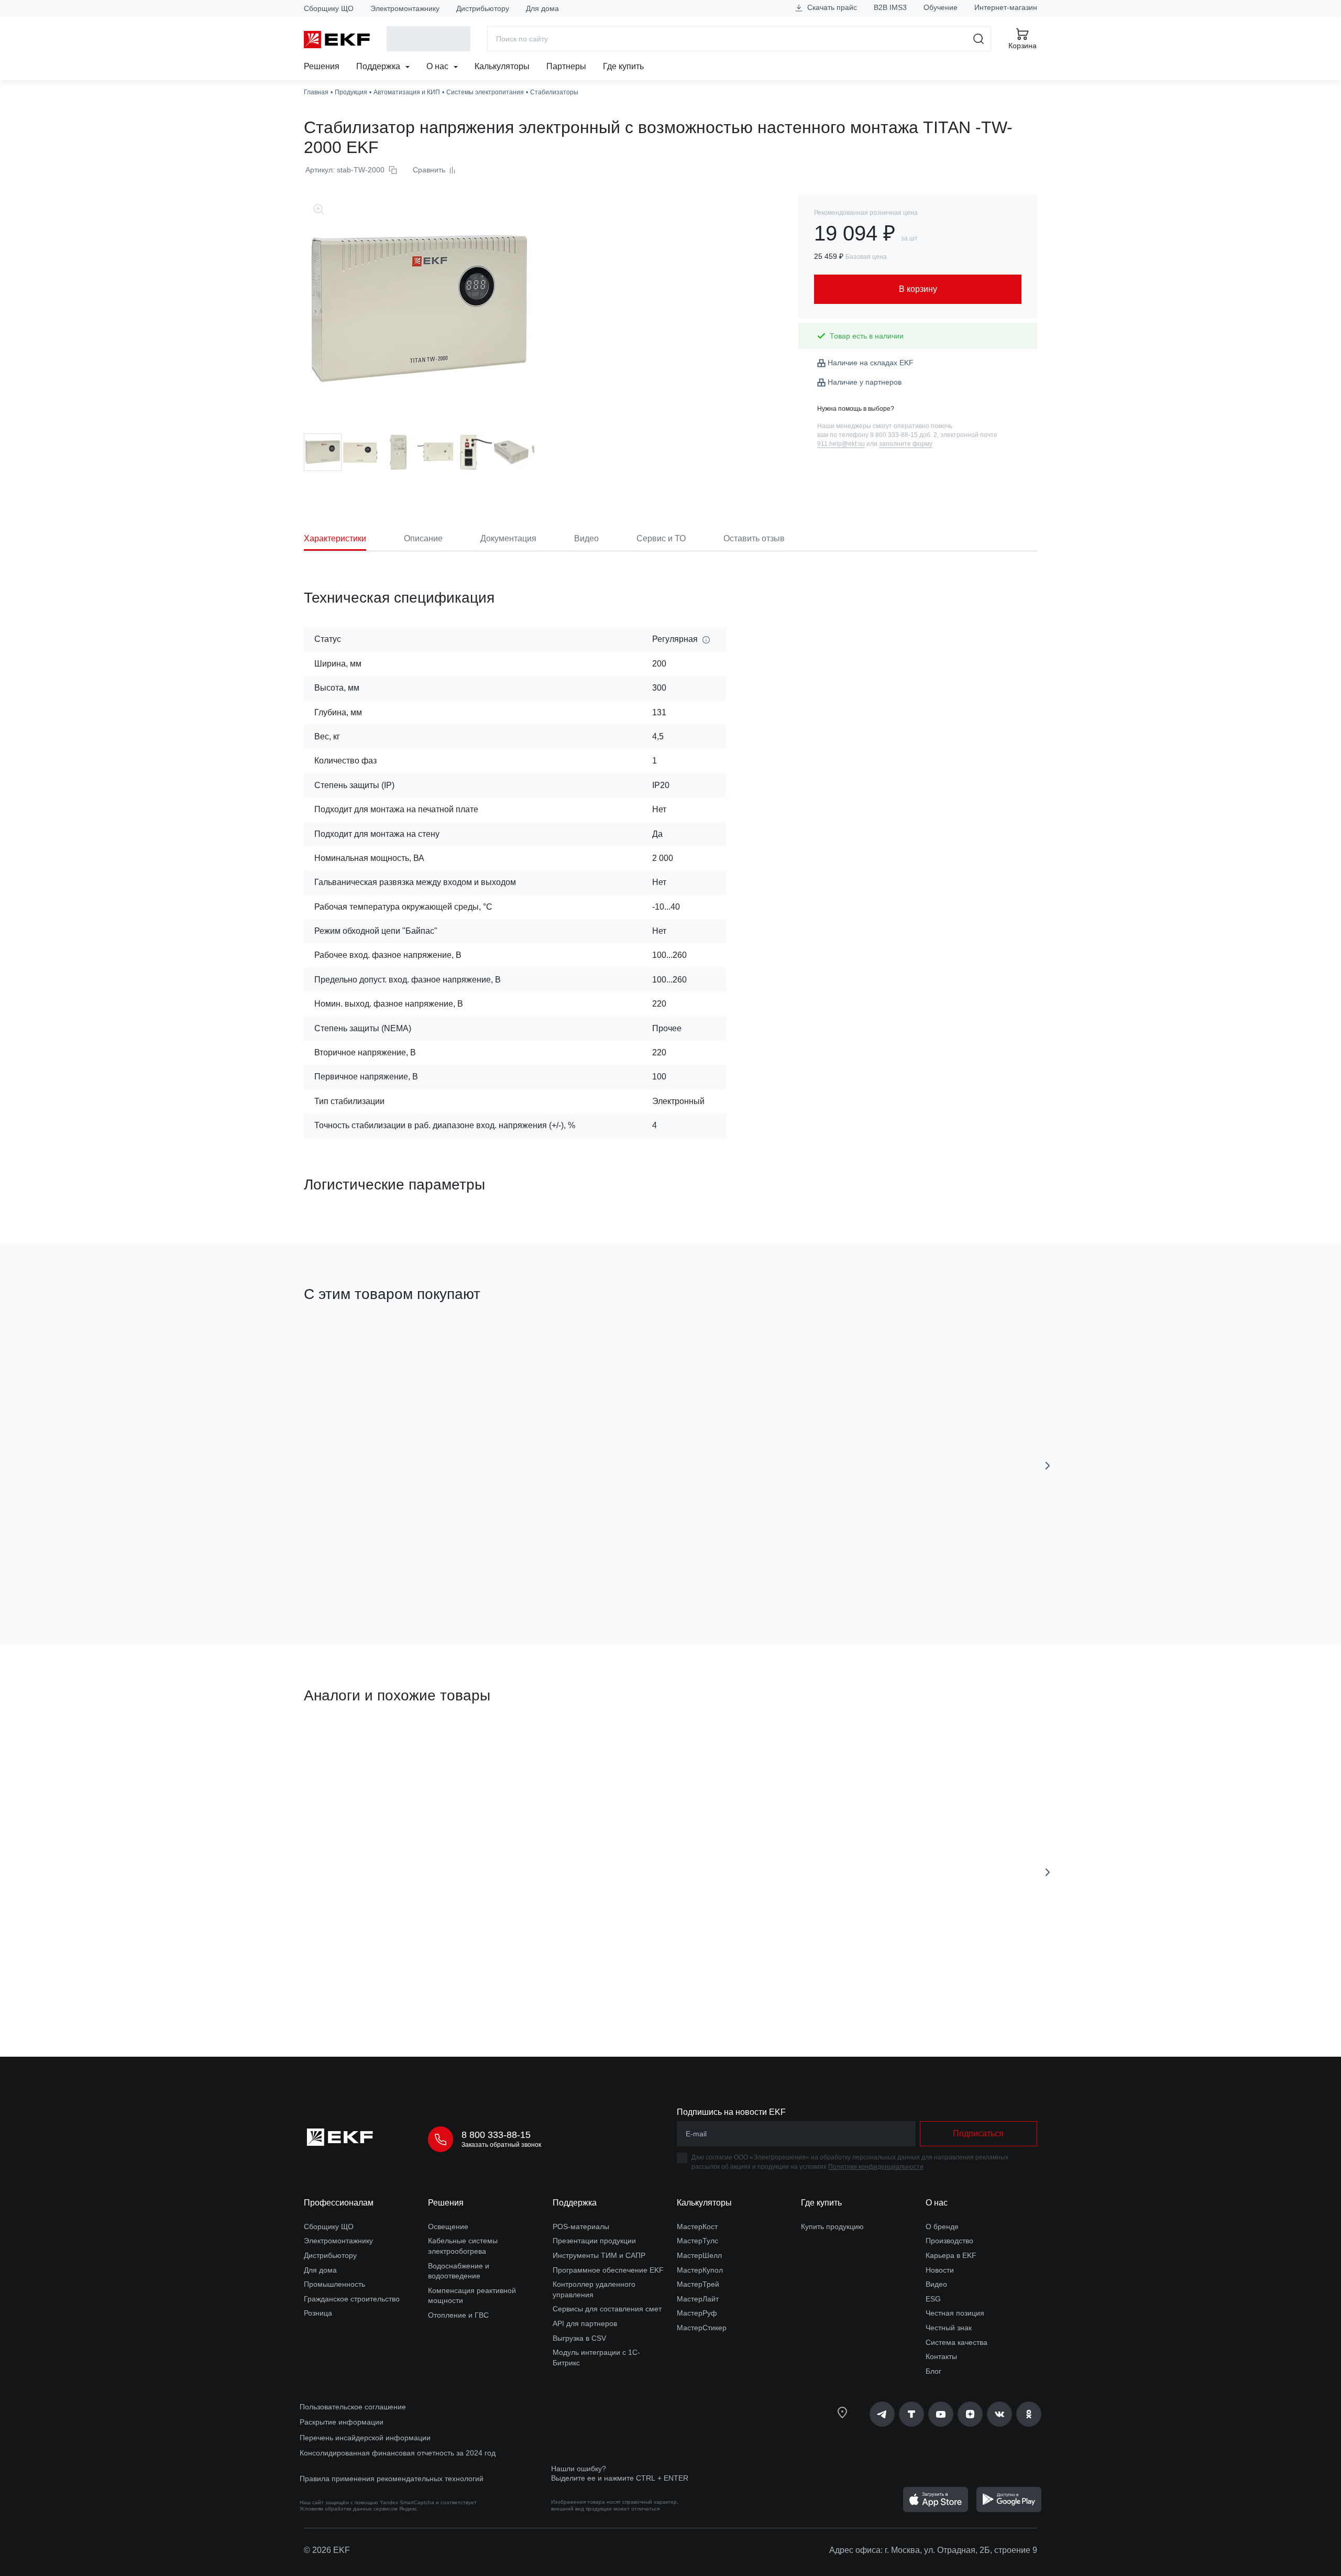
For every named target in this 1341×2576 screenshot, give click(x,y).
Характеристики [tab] (335, 538)
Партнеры (566, 66)
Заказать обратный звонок (501, 2145)
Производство (949, 2241)
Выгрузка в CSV (579, 2338)
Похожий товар (343, 1745)
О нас (438, 66)
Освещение (448, 2226)
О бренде (942, 2226)
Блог (933, 2371)
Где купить (623, 66)
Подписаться (978, 2133)
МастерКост (697, 2226)
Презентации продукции (594, 2241)
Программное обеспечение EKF (608, 2270)
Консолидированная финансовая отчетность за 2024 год (398, 2453)
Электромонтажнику (405, 8)
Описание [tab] (423, 538)
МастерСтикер (702, 2328)
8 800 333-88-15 (496, 2135)
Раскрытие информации (342, 2422)
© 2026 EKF (327, 2550)
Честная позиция (955, 2313)
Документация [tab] (508, 538)
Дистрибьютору (483, 8)
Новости (940, 2270)
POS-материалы (581, 2226)
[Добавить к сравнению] (457, 1578)
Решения (322, 66)
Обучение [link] (941, 7)
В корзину (364, 1578)
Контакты (941, 2356)
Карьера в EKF (951, 2255)
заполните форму (906, 444)
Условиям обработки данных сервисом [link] (349, 2509)
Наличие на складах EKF (871, 363)
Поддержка (379, 66)
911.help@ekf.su (841, 444)
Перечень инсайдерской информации (365, 2438)
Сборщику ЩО (329, 8)
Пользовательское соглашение (353, 2407)
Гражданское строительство (352, 2299)
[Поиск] (979, 39)
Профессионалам (339, 2203)
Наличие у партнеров (865, 382)
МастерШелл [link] (699, 2255)
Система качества (957, 2342)
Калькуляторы (502, 66)
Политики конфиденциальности (876, 2167)
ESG (933, 2299)
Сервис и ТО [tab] (661, 538)
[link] (882, 2414)
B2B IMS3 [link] (890, 7)
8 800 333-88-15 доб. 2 (904, 435)
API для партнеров (585, 2323)
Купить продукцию (832, 2226)
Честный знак (949, 2328)
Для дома (542, 8)
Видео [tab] (586, 538)
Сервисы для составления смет (607, 2309)
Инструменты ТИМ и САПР (599, 2255)
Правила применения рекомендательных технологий (392, 2479)
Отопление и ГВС (458, 2315)
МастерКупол (700, 2270)
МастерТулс (697, 2241)
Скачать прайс (831, 7)
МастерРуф (697, 2313)
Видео (936, 2284)
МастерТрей (698, 2284)
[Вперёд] (1048, 1466)
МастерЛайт (698, 2299)
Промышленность (334, 2284)
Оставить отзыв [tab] (754, 538)
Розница (318, 2313)
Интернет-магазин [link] (1006, 7)
